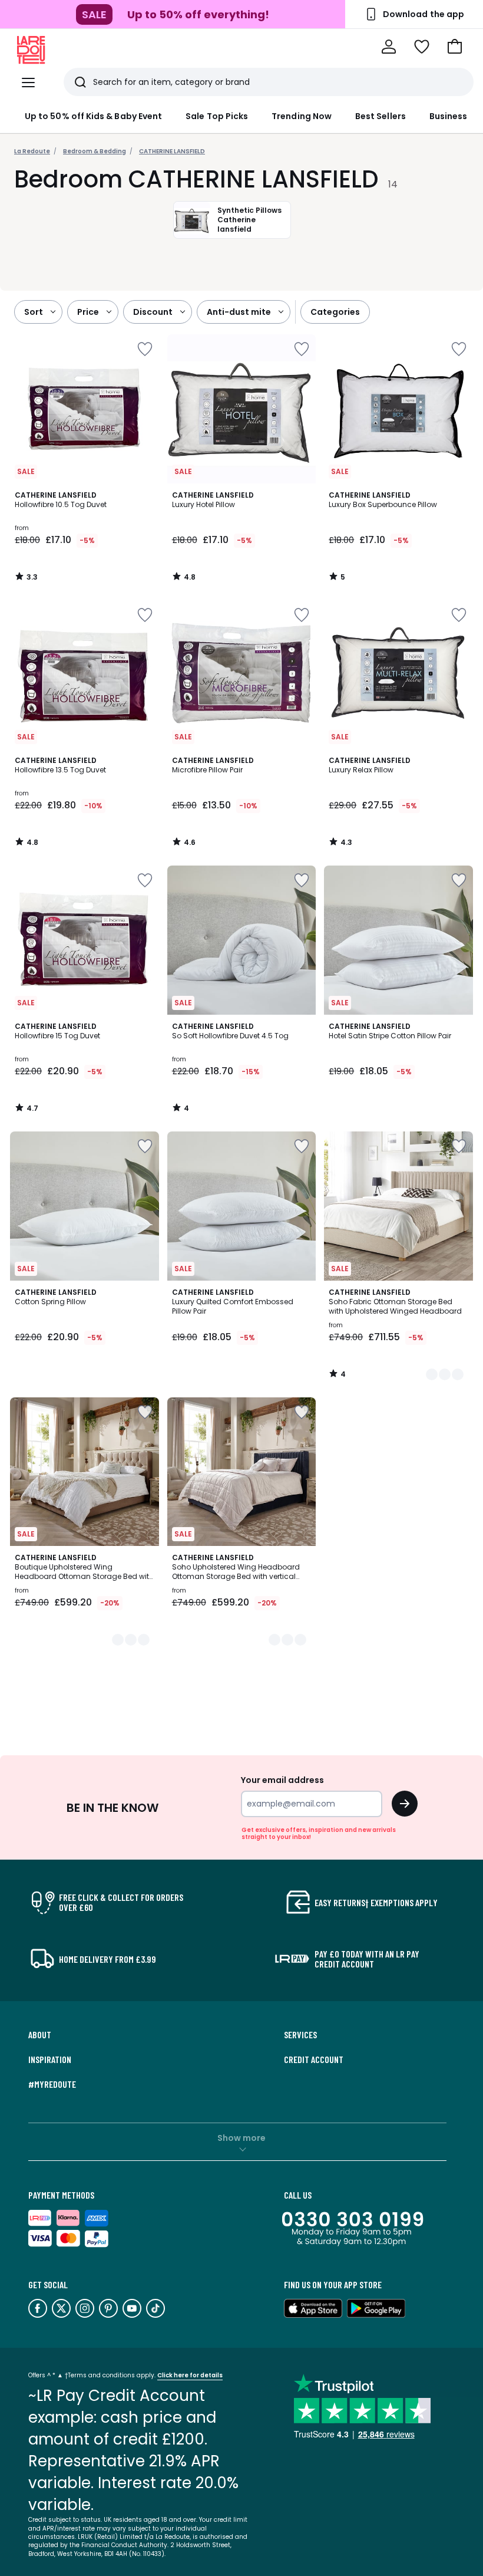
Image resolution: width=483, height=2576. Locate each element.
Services (300, 2035)
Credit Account (314, 2060)
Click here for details (190, 2375)
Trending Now (302, 116)
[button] (455, 47)
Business (449, 116)
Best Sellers (381, 116)
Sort (34, 312)
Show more (241, 2138)
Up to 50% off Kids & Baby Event (93, 116)
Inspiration (50, 2060)
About (40, 2035)
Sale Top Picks (217, 116)
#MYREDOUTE (52, 2084)
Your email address (282, 1780)
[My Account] (389, 47)
